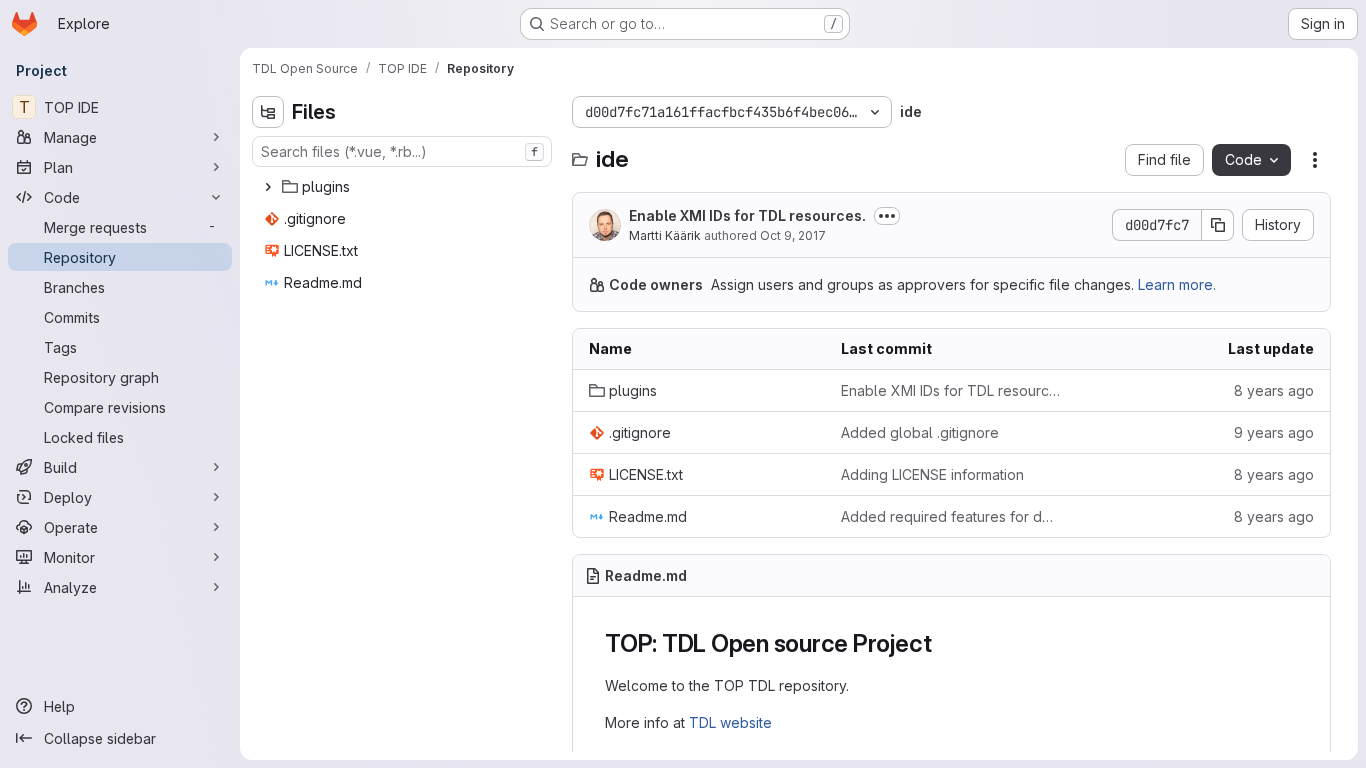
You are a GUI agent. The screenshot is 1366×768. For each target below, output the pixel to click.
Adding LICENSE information (932, 474)
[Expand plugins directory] (268, 187)
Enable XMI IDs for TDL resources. (747, 215)
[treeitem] (404, 187)
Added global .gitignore (920, 432)
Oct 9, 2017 (793, 235)
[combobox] (402, 151)
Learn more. (1177, 284)
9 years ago (1274, 432)
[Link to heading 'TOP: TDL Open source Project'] (944, 643)
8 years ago (1274, 390)
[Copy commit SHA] (1218, 225)
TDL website (730, 722)
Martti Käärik (665, 235)
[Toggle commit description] (887, 216)
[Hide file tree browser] (268, 112)
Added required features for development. (951, 516)
